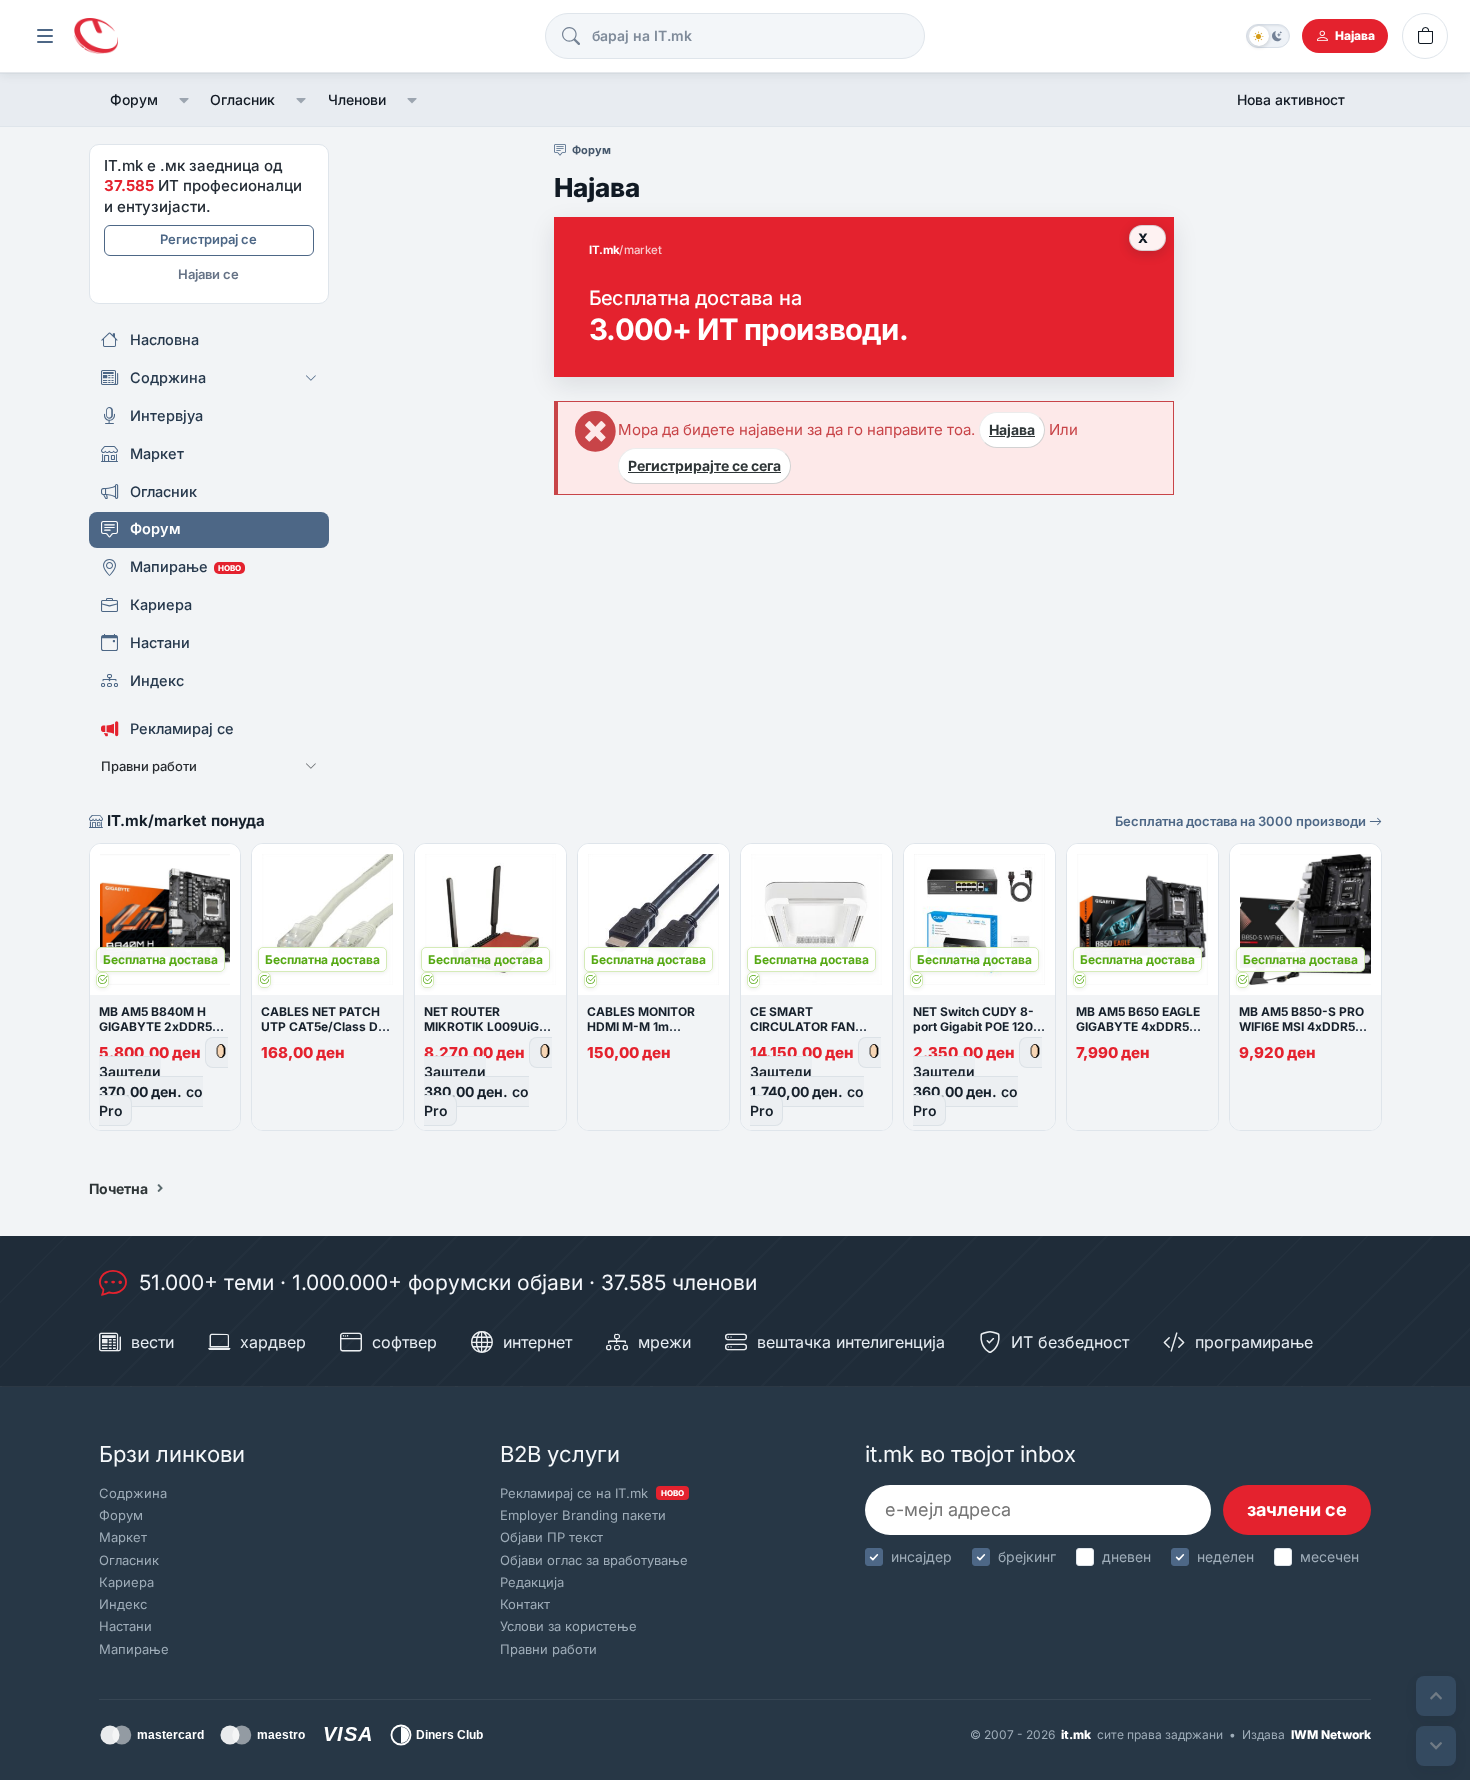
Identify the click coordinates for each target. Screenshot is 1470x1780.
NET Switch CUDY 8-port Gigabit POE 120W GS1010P (979, 1026)
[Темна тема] (1268, 36)
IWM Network (1331, 1734)
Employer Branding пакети (583, 1515)
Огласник (242, 99)
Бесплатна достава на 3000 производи (1242, 821)
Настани (125, 1626)
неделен (1225, 1556)
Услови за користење (568, 1626)
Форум (134, 99)
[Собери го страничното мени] (45, 36)
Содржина (133, 1493)
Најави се (208, 274)
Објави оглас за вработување (594, 1560)
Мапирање (134, 1649)
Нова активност (1291, 99)
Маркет (123, 1537)
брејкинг (1027, 1556)
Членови (357, 99)
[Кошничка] (1425, 36)
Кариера (126, 1582)
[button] (184, 100)
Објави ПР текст (551, 1537)
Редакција (532, 1582)
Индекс (123, 1604)
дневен (1126, 1556)
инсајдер (921, 1556)
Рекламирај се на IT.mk (592, 1493)
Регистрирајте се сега (704, 465)
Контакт (525, 1604)
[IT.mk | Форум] (96, 36)
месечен (1329, 1556)
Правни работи (548, 1649)
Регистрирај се (208, 239)
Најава (1012, 429)
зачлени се (1297, 1509)
